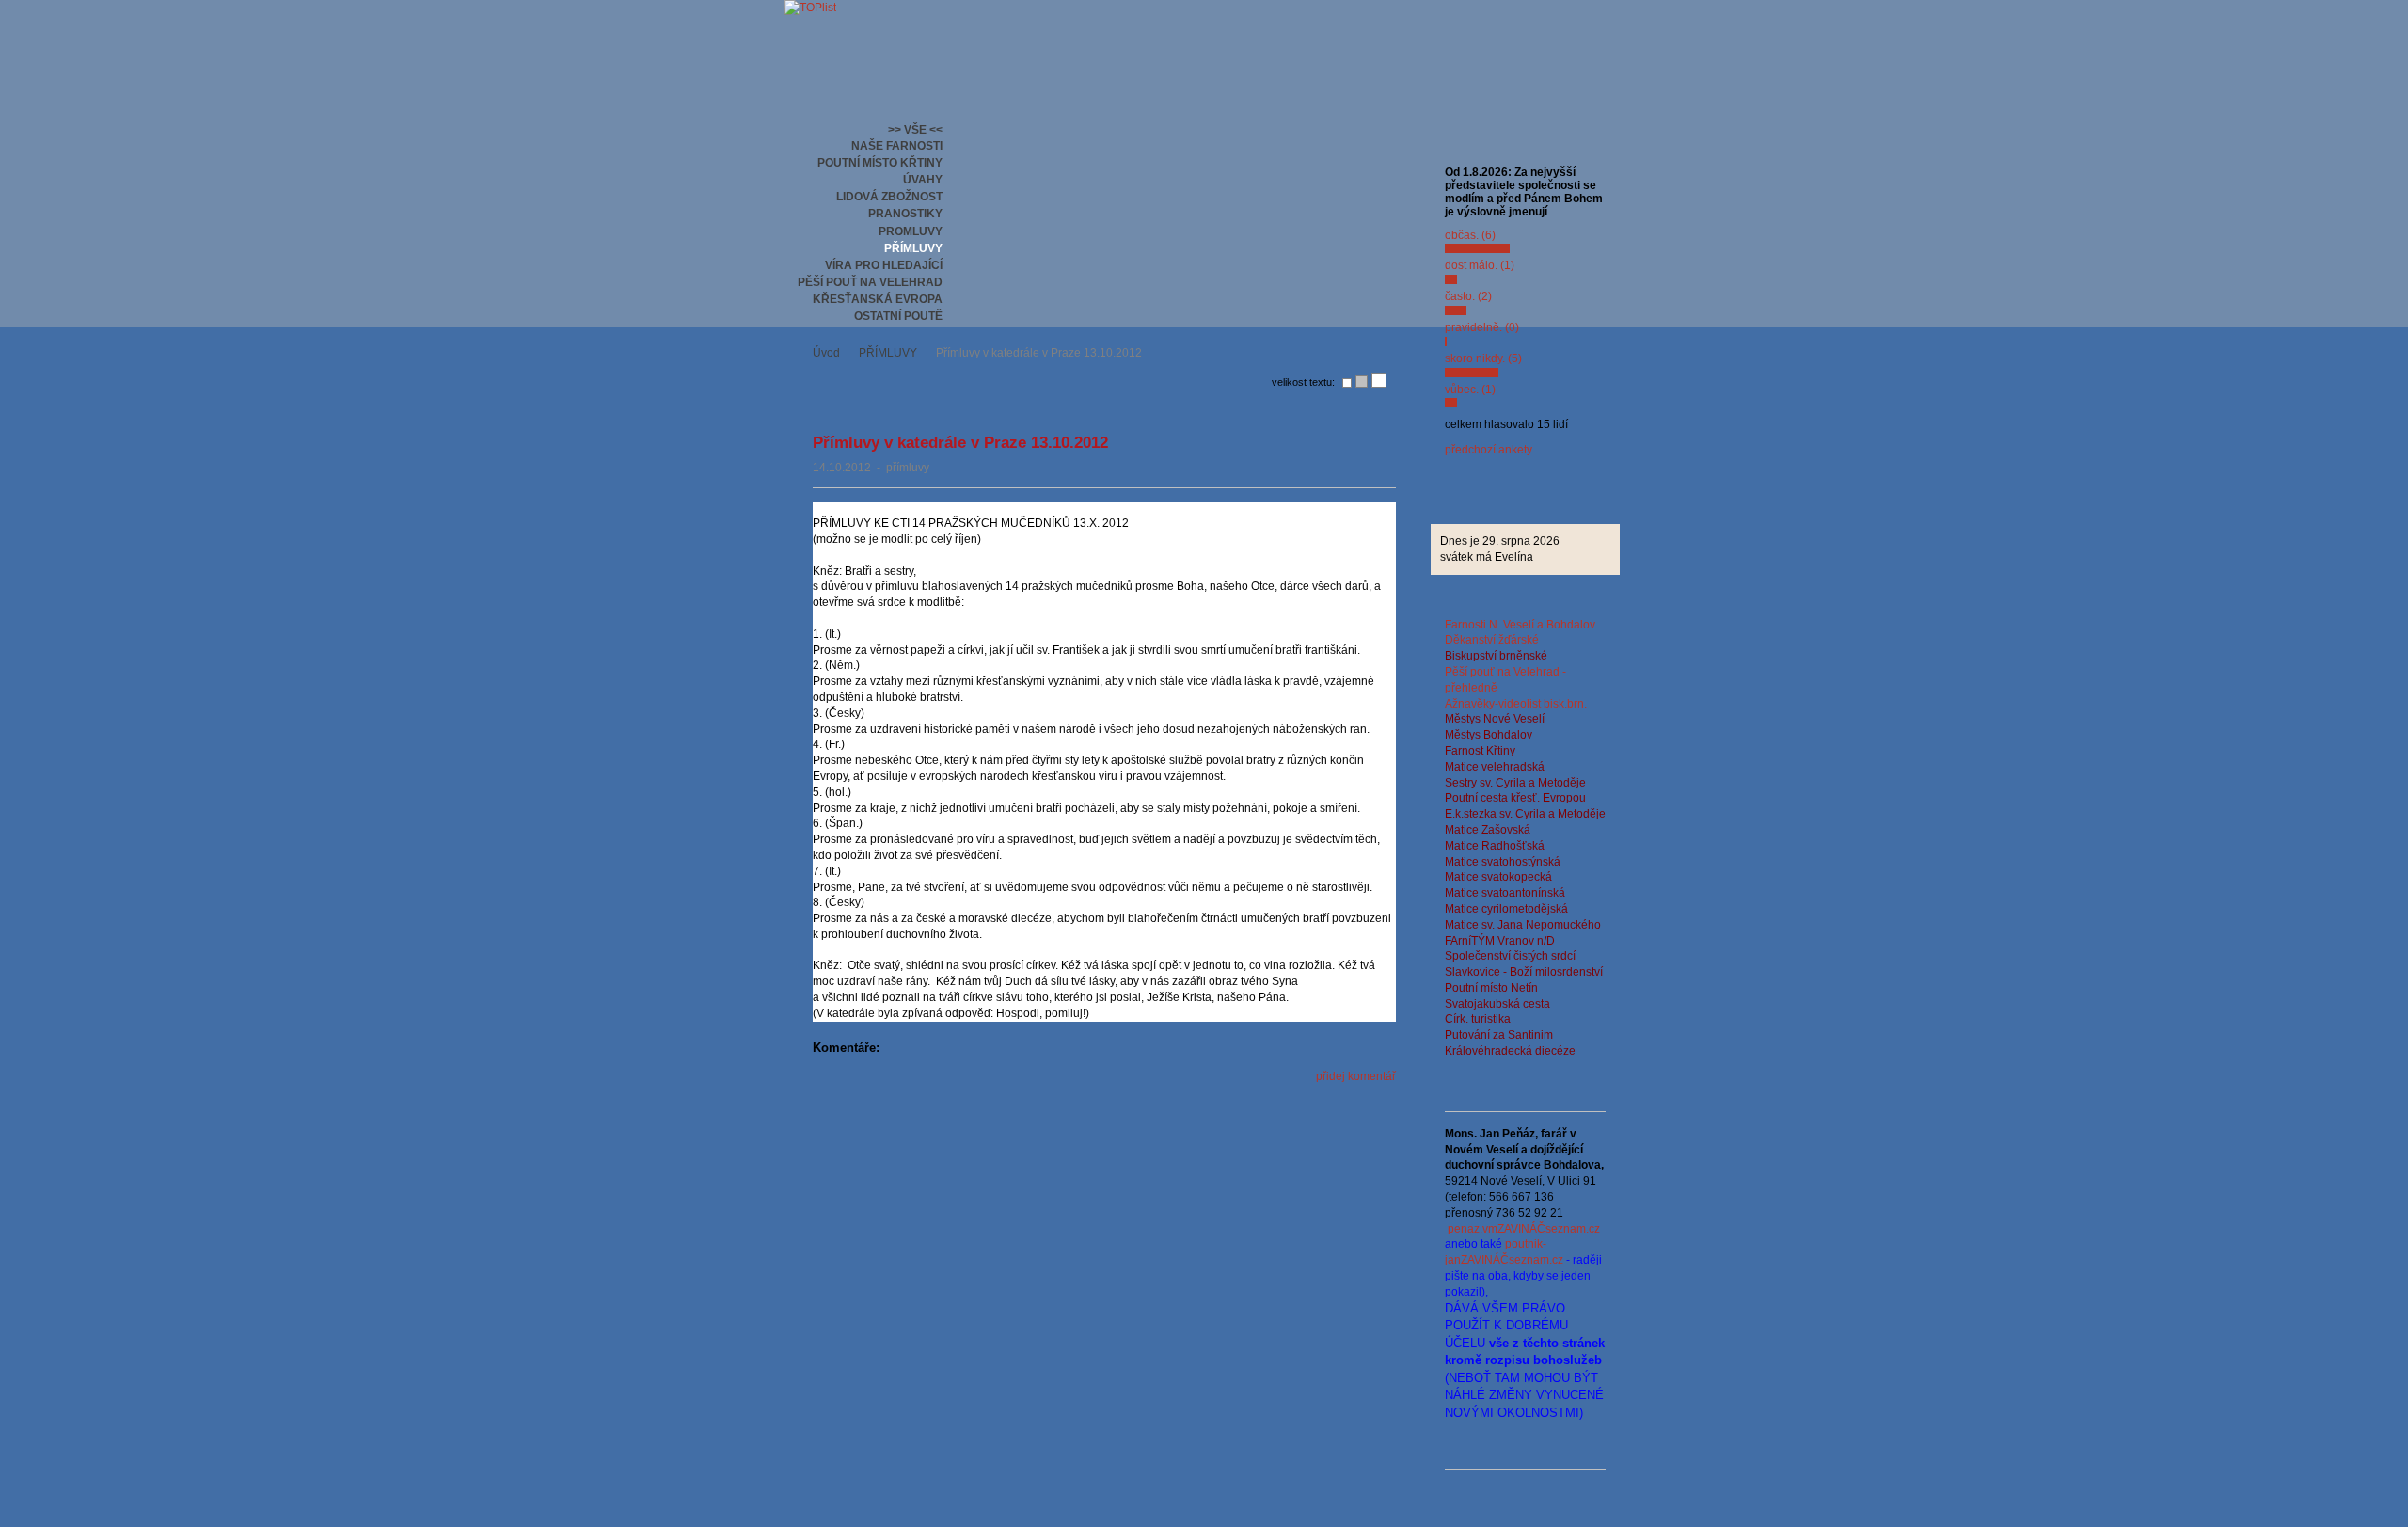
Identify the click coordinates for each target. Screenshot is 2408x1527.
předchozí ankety (1489, 450)
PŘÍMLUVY (888, 353)
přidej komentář (1356, 1076)
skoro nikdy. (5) (1483, 358)
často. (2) (1468, 296)
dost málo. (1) (1480, 265)
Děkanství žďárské (1492, 640)
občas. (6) (1470, 235)
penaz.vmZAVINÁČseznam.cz (1524, 1229)
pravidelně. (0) (1482, 327)
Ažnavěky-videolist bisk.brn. (1516, 704)
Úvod (826, 353)
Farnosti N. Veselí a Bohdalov (1520, 625)
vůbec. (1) (1470, 390)
